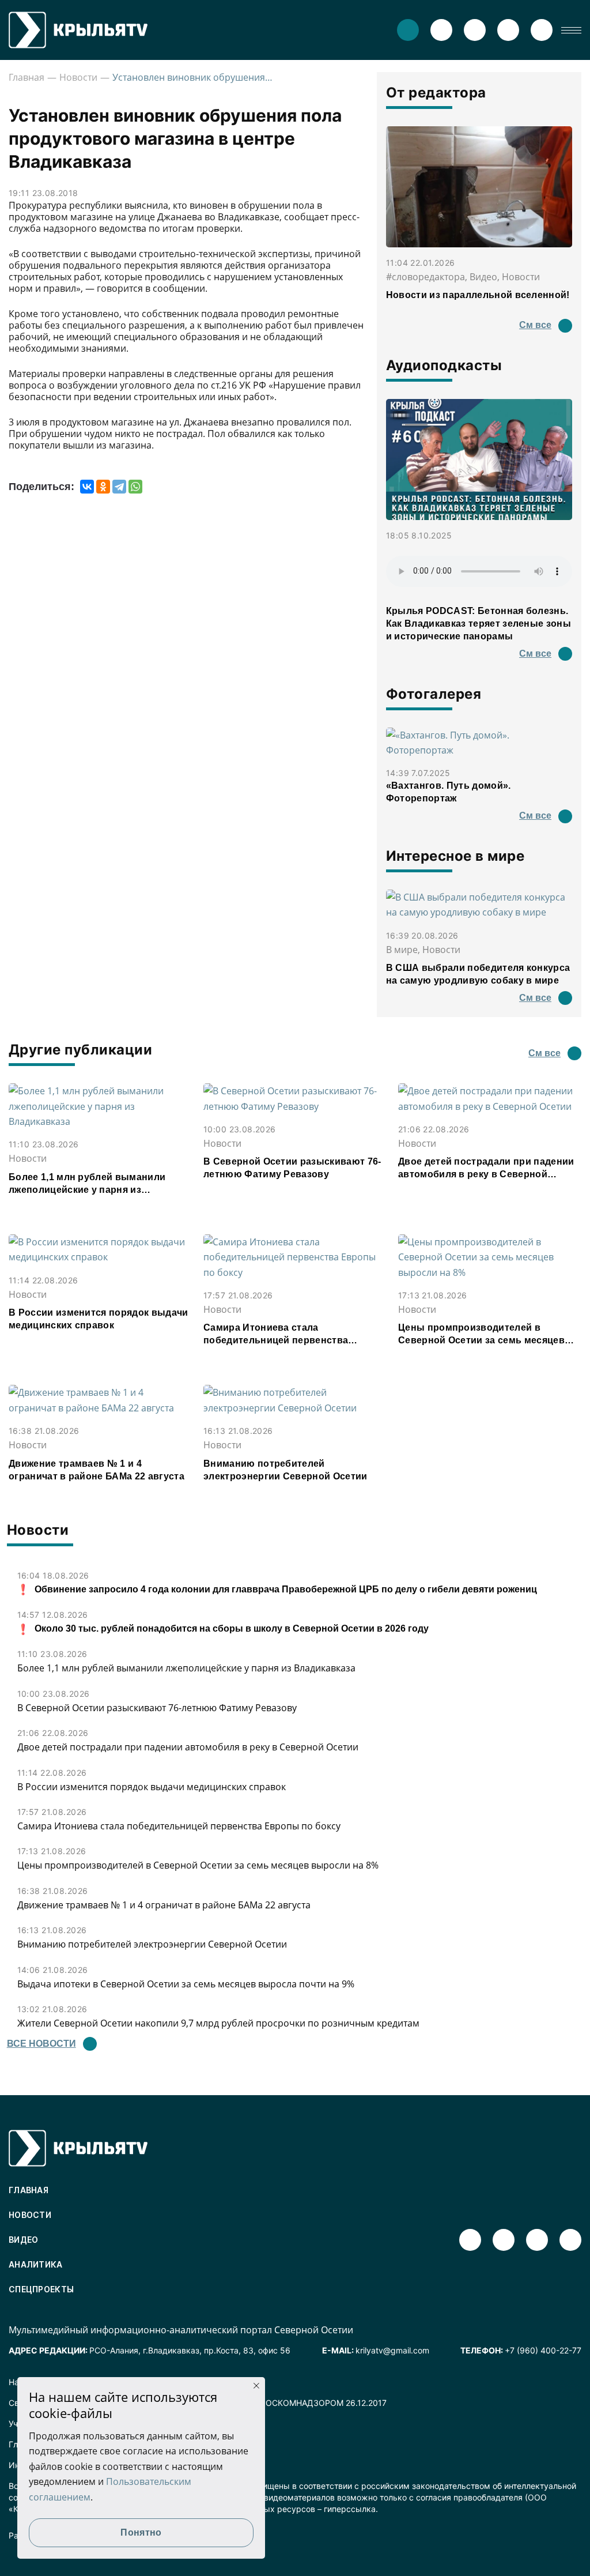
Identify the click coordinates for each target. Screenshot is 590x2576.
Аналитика (36, 2264)
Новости (78, 77)
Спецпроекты (41, 2289)
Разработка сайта (44, 2535)
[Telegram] (119, 487)
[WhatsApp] (135, 487)
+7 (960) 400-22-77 (543, 2350)
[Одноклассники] (103, 487)
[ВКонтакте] (87, 487)
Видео (24, 2240)
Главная (27, 77)
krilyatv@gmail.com (392, 2350)
